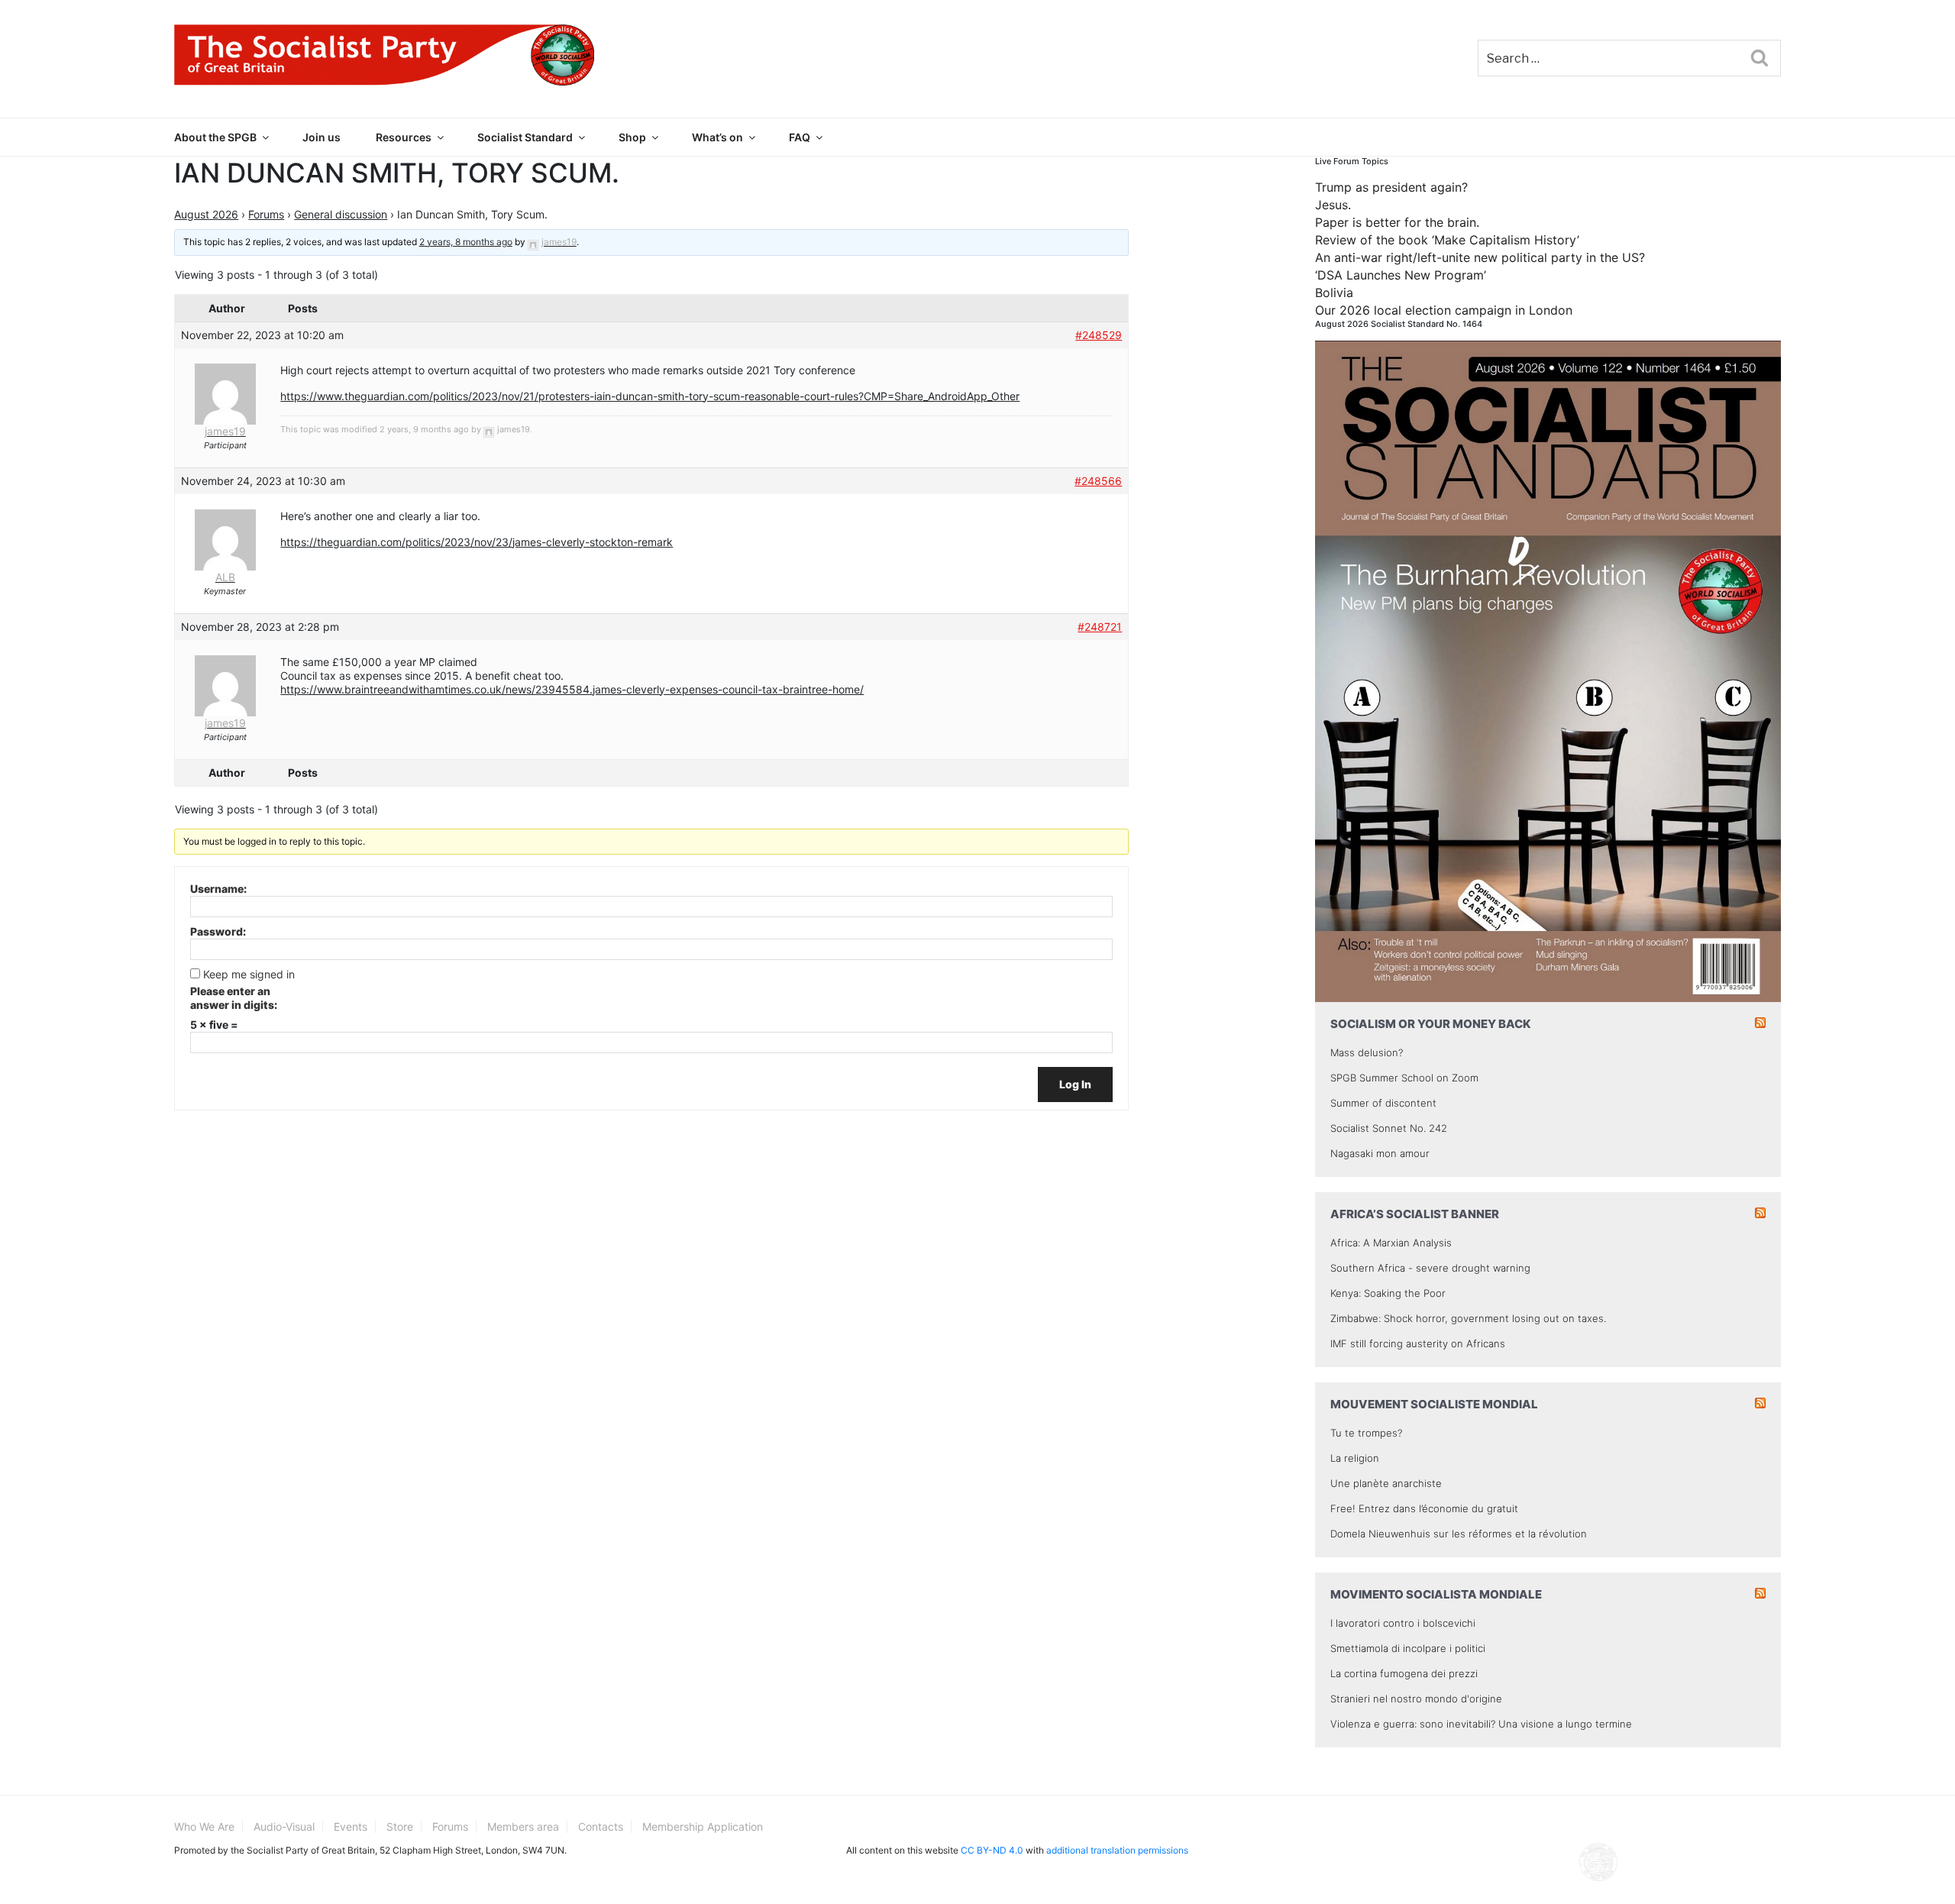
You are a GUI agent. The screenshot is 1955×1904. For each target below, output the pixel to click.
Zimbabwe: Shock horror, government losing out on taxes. (1468, 1318)
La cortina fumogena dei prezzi (1404, 1673)
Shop (632, 137)
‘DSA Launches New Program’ (1401, 275)
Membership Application (703, 1826)
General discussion (341, 214)
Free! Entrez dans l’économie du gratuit (1424, 1508)
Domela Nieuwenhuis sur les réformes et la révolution (1459, 1534)
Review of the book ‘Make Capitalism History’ (1447, 240)
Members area (523, 1826)
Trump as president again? (1391, 187)
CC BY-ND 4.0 (992, 1850)
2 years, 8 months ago (466, 242)
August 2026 (206, 214)
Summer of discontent (1383, 1103)
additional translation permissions (1117, 1850)
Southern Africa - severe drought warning (1430, 1268)
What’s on (717, 137)
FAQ (800, 137)
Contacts (601, 1826)
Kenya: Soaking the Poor (1388, 1293)
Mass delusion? (1367, 1052)
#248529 (1099, 335)
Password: (218, 931)
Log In (1075, 1084)
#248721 (1100, 627)
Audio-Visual (284, 1826)
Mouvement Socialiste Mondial (1434, 1404)
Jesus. (1333, 205)
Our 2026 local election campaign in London (1444, 310)
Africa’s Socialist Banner (1415, 1214)
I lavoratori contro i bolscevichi (1403, 1623)
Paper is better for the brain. (1397, 222)
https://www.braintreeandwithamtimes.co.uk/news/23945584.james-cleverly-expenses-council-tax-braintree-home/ (572, 689)
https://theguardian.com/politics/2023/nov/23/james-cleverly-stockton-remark (477, 542)
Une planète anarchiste (1386, 1483)
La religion (1355, 1458)
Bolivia (1334, 293)
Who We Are (204, 1826)
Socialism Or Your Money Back (1431, 1024)
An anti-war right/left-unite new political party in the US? (1480, 257)
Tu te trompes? (1366, 1433)
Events (351, 1826)
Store (400, 1826)
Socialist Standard (525, 137)
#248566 (1098, 481)
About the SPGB (215, 137)
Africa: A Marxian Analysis (1391, 1243)
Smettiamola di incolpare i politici (1408, 1648)
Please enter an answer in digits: (234, 998)
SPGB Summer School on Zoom (1404, 1078)
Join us (322, 137)
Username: (218, 889)
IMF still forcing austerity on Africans (1418, 1343)
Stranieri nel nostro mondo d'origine (1416, 1699)
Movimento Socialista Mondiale (1436, 1594)
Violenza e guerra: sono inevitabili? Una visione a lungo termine (1481, 1724)
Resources (404, 137)
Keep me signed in (249, 974)
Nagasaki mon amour (1380, 1153)
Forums (266, 214)
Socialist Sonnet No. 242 (1389, 1128)
